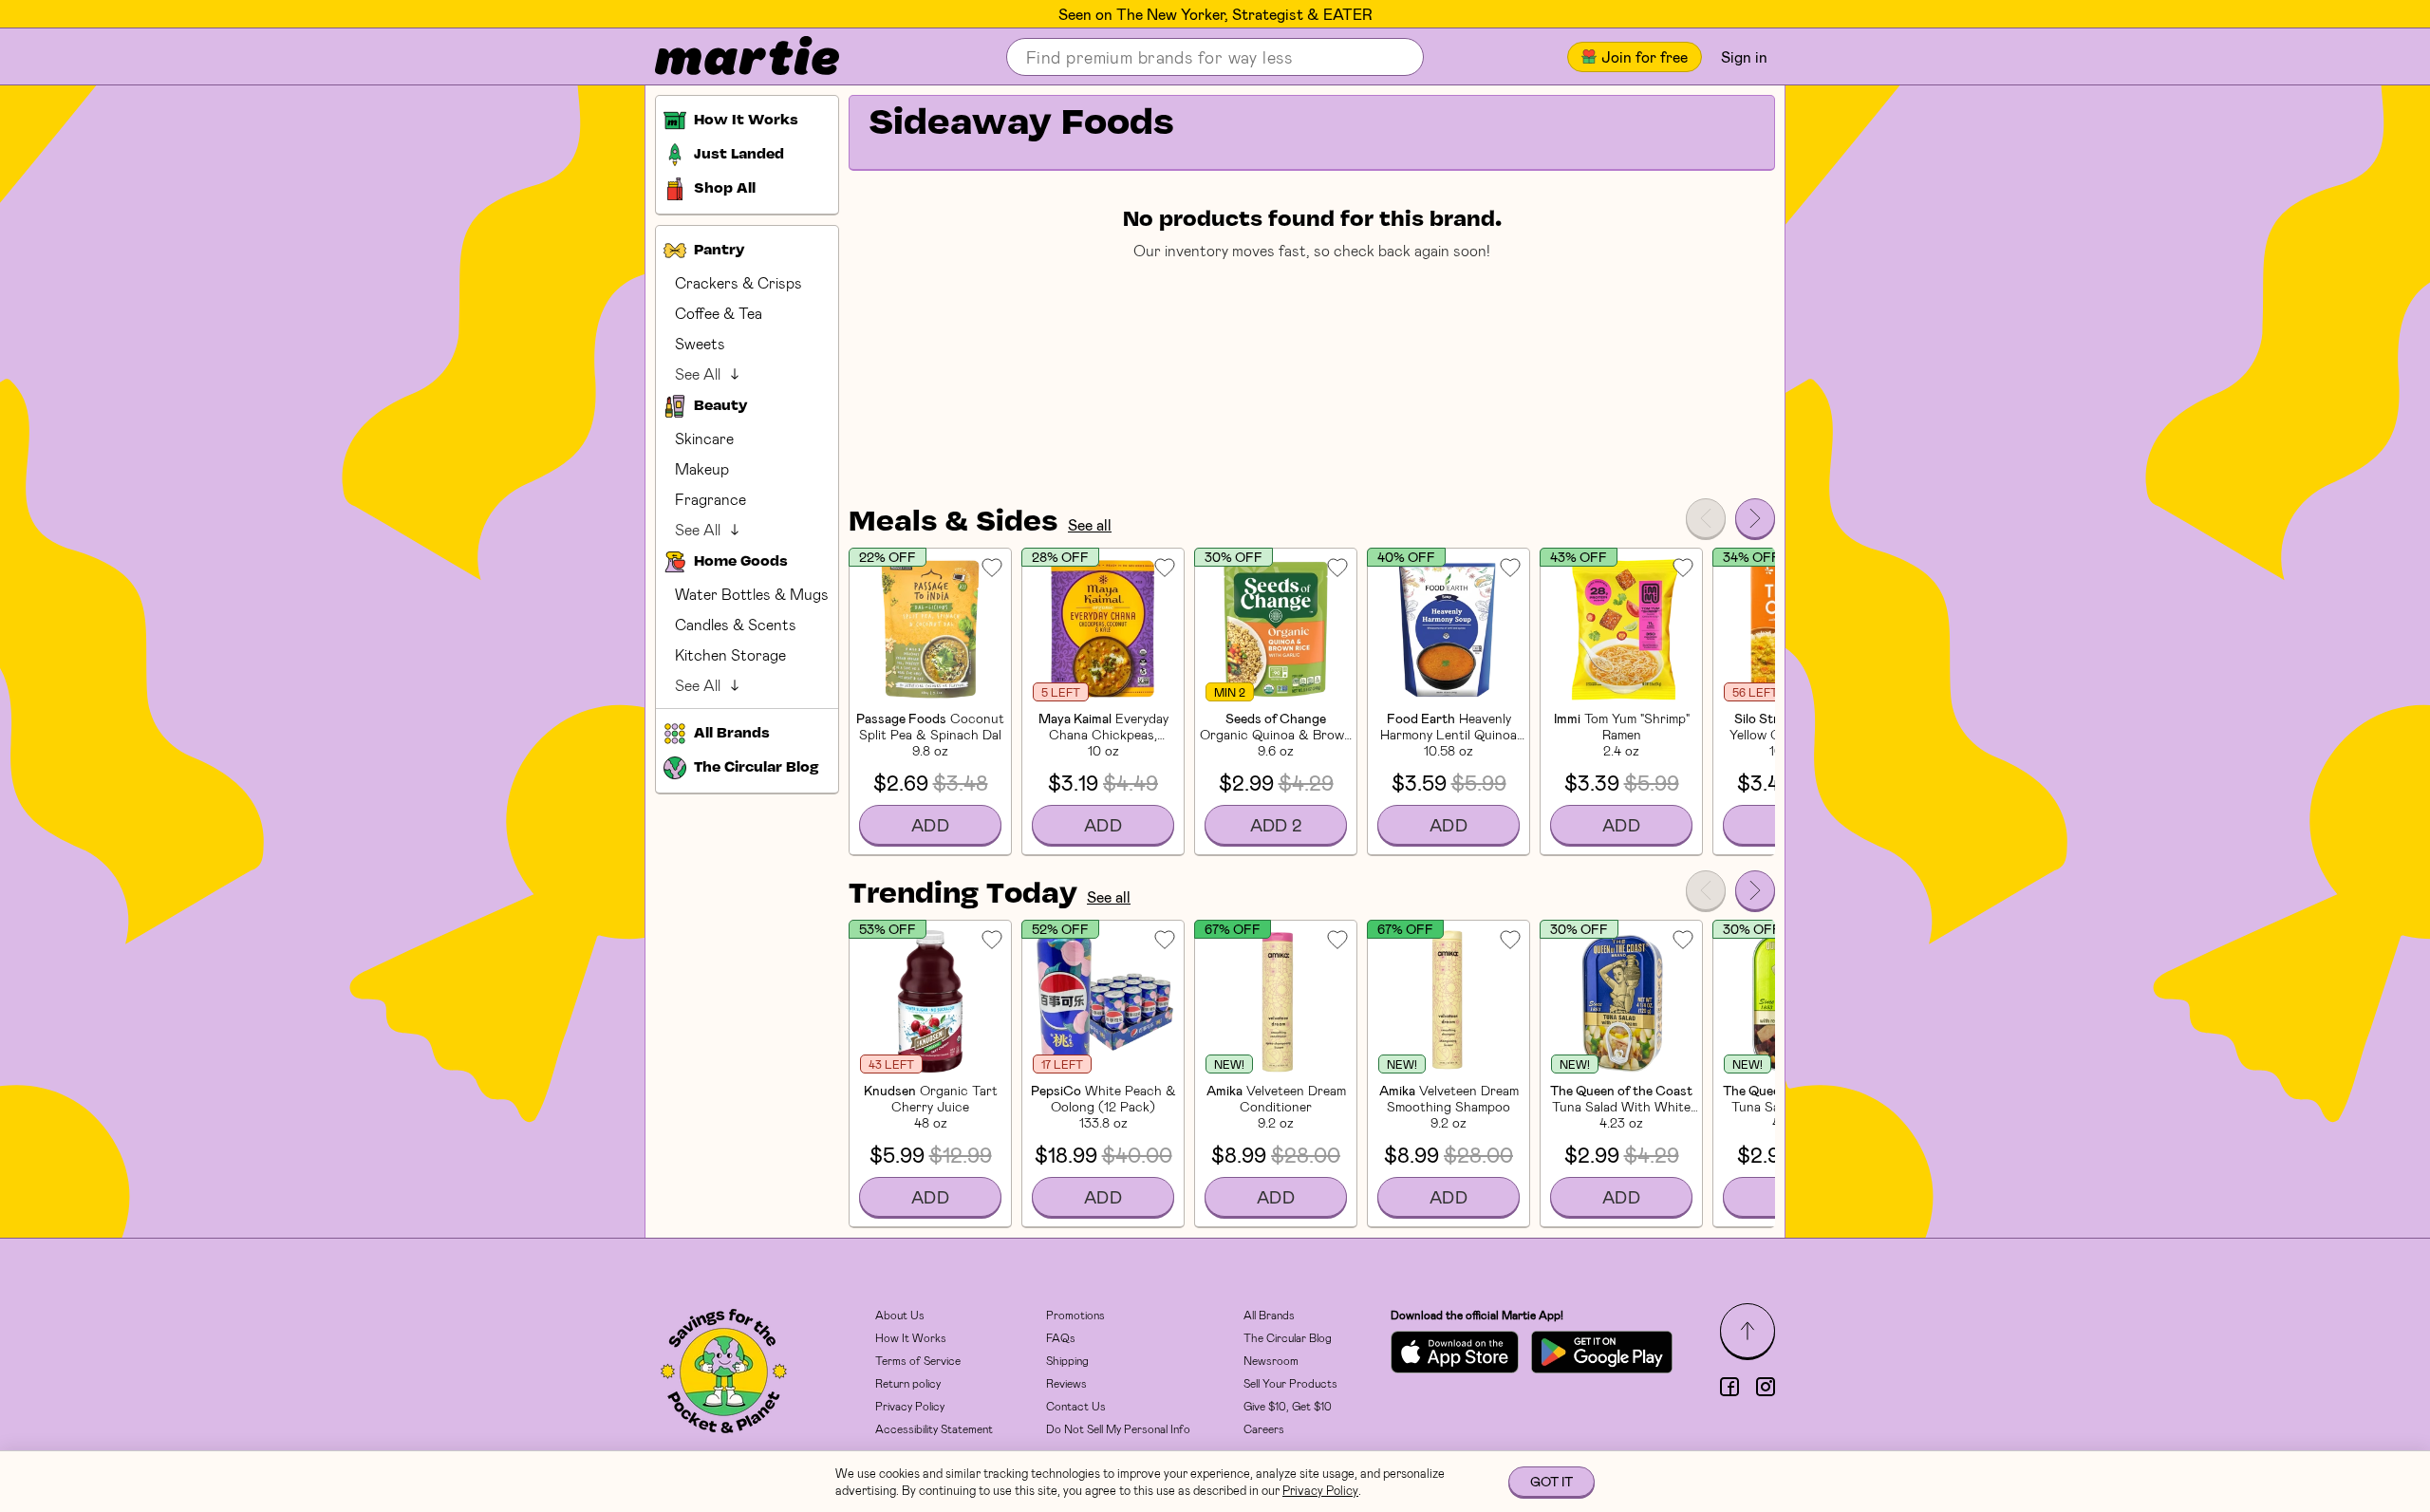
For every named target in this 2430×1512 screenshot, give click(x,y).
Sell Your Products (1290, 1383)
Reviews (1066, 1383)
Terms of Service (918, 1360)
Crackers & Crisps (738, 282)
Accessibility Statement (934, 1428)
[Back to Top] (1748, 1331)
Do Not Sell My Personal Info (1118, 1428)
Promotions (1075, 1315)
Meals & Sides (953, 523)
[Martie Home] (731, 57)
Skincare (704, 438)
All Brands (1269, 1315)
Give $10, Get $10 (1288, 1406)
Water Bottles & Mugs (752, 594)
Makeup (702, 468)
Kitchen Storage (730, 654)
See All (698, 373)
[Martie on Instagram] (1766, 1387)
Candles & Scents (736, 624)
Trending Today (963, 895)
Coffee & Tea (719, 313)
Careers (1264, 1428)
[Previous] (1706, 518)
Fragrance (710, 499)
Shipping (1067, 1360)
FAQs (1061, 1337)
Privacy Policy (910, 1406)
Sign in (1744, 56)
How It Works (911, 1337)
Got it (1551, 1481)
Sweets (700, 343)
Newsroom (1271, 1360)
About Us (900, 1315)
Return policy (908, 1383)
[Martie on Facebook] (1729, 1387)
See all (1090, 524)
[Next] (1755, 518)
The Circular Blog (1288, 1337)
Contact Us (1076, 1406)
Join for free (1645, 56)
